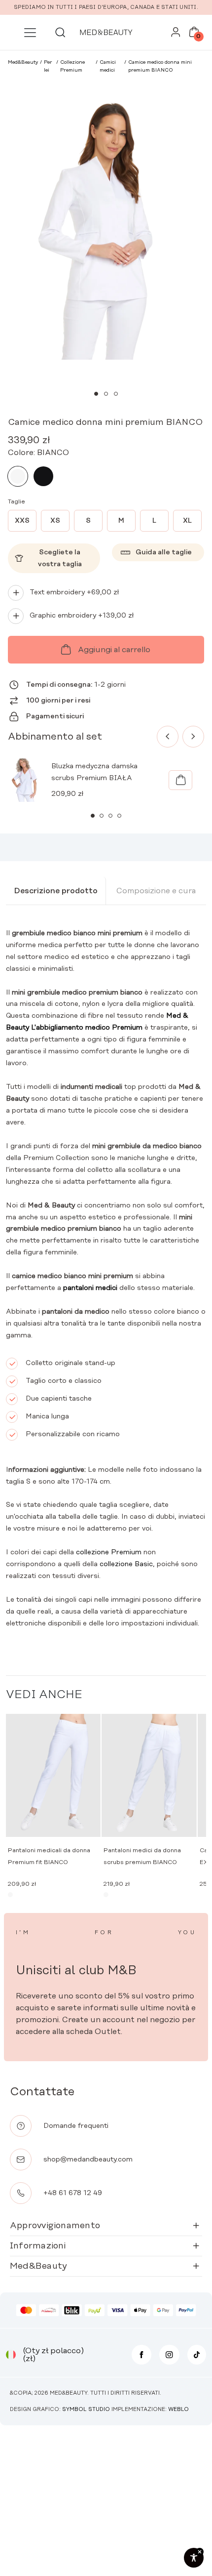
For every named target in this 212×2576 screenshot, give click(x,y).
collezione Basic (126, 1564)
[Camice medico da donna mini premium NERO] (43, 476)
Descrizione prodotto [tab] (56, 891)
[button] (96, 394)
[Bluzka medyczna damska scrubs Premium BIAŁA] (180, 780)
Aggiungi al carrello (114, 650)
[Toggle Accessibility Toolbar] (194, 2558)
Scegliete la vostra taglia (60, 558)
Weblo (178, 2410)
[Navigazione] (30, 33)
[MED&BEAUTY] (106, 32)
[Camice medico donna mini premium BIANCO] (18, 476)
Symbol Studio (86, 2410)
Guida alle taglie (164, 552)
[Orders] (176, 35)
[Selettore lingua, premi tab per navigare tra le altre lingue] (11, 2355)
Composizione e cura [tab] (156, 891)
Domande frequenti (76, 2126)
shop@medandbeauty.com (88, 2160)
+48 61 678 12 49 (73, 2193)
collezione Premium (109, 1552)
